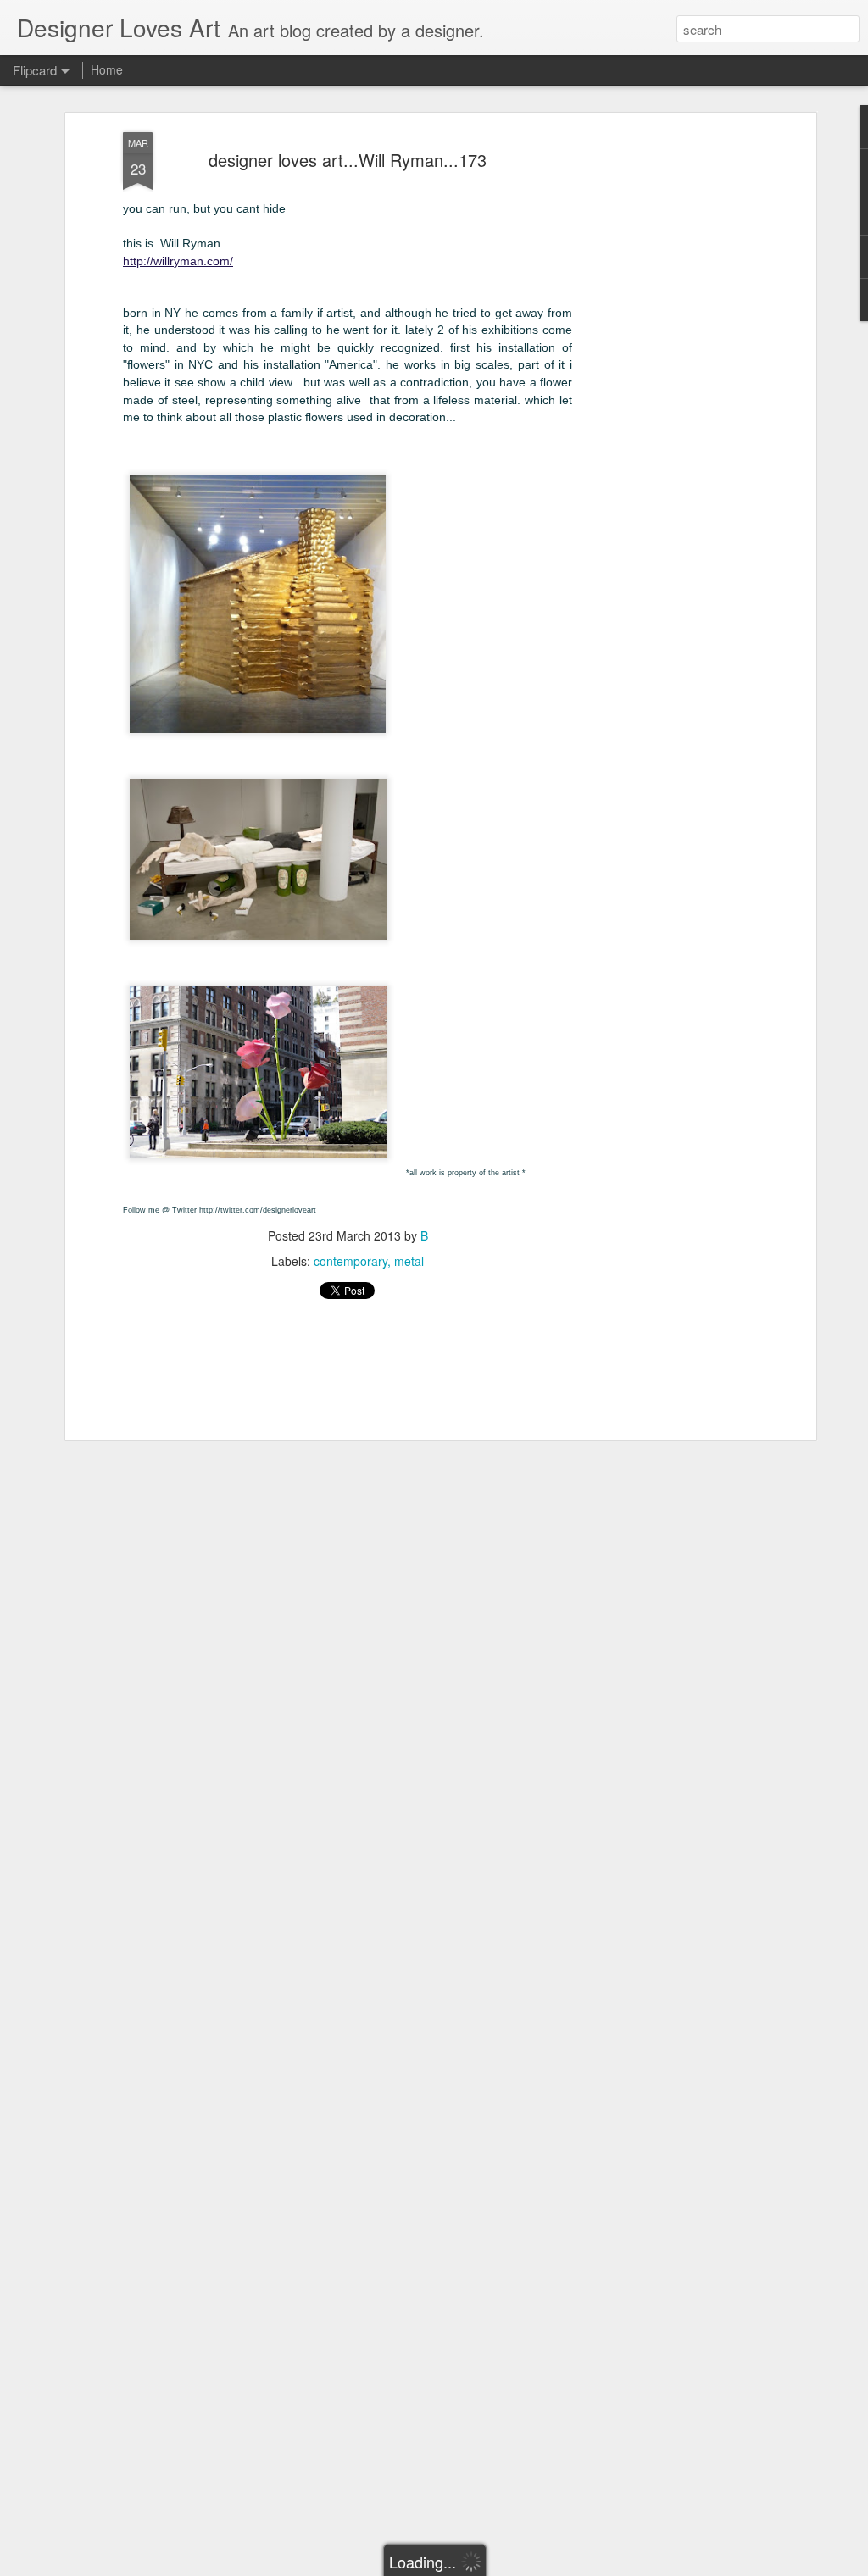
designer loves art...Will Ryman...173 (348, 160)
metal (409, 1261)
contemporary (351, 1261)
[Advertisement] (665, 399)
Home (107, 69)
